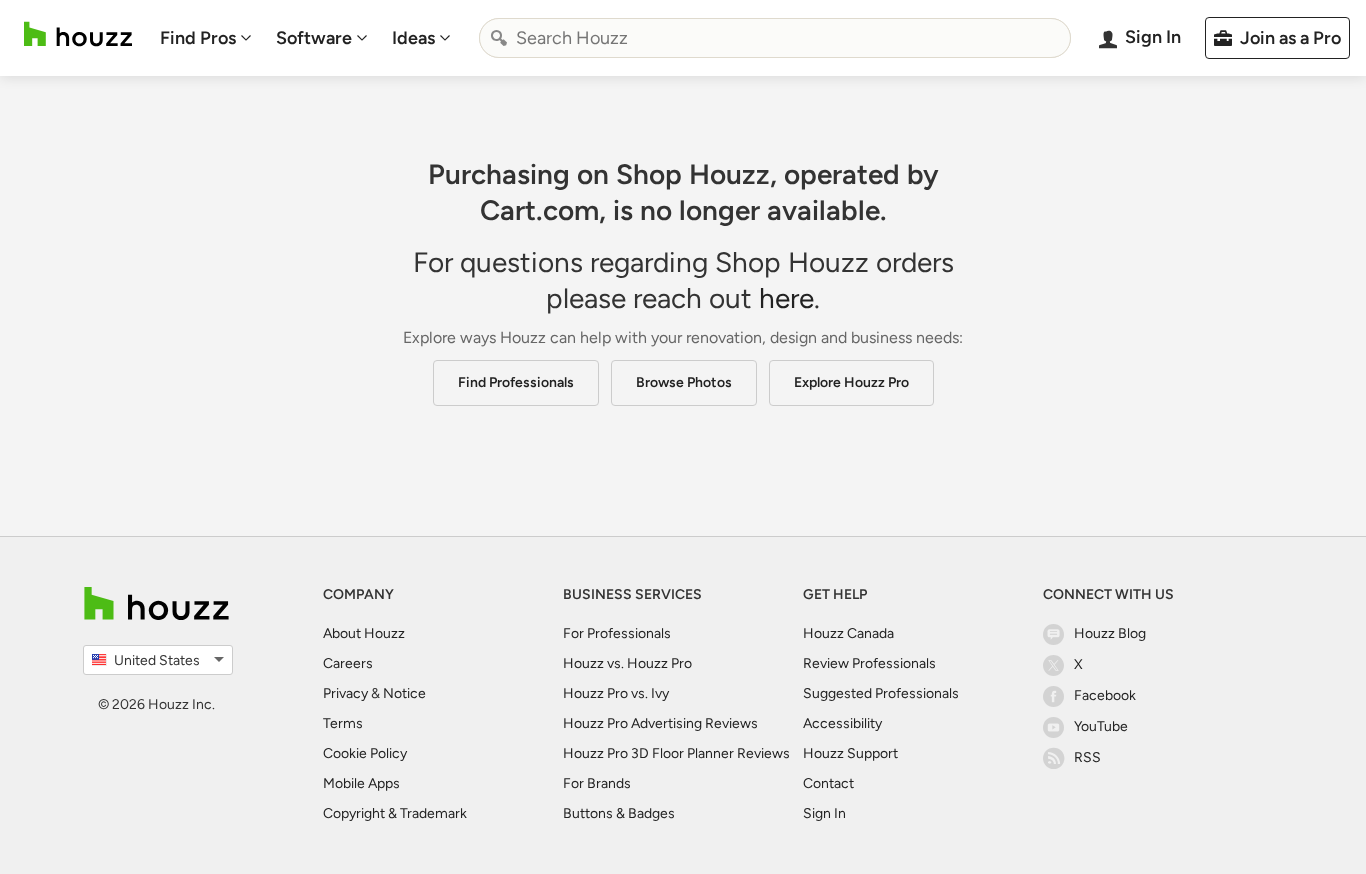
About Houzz (364, 633)
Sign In (824, 813)
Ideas (413, 38)
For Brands (597, 783)
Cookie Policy (365, 753)
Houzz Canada (848, 633)
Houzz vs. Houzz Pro (627, 663)
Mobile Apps (361, 783)
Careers (348, 663)
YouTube (1101, 726)
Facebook (1105, 695)
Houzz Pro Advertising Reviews (660, 723)
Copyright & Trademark (395, 813)
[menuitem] (206, 38)
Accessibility (842, 723)
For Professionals (617, 633)
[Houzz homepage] (78, 34)
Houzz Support (850, 753)
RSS (1087, 757)
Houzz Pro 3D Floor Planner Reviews (676, 753)
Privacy (345, 693)
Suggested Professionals (881, 693)
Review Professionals (869, 663)
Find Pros (198, 38)
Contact (828, 783)
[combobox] (775, 38)
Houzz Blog (1110, 633)
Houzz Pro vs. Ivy (616, 693)
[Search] (499, 38)
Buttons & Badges (619, 813)
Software (314, 38)
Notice (404, 693)
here (786, 298)
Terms (343, 723)
